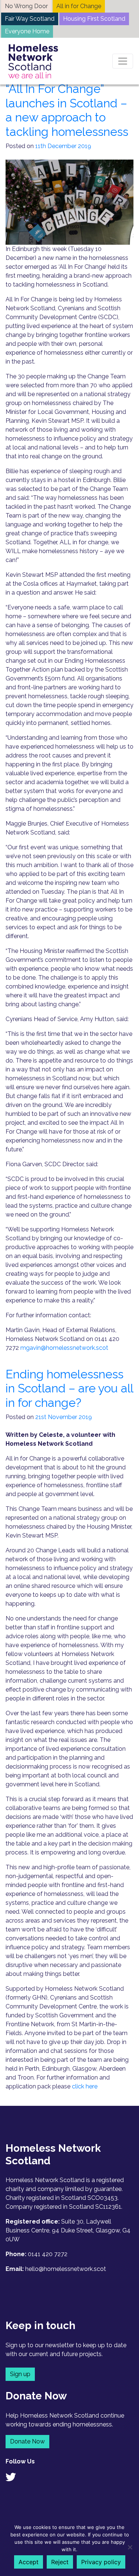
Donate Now (27, 2441)
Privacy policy (101, 2562)
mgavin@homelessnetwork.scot (64, 1348)
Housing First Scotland (94, 19)
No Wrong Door (26, 6)
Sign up (20, 2374)
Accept (29, 2562)
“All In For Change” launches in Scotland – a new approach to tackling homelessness (67, 110)
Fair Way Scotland (30, 19)
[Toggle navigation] (123, 61)
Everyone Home (27, 31)
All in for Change (79, 6)
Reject (60, 2562)
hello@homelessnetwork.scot (66, 2269)
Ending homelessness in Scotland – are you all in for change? (69, 1388)
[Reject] (130, 2547)
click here (85, 2086)
